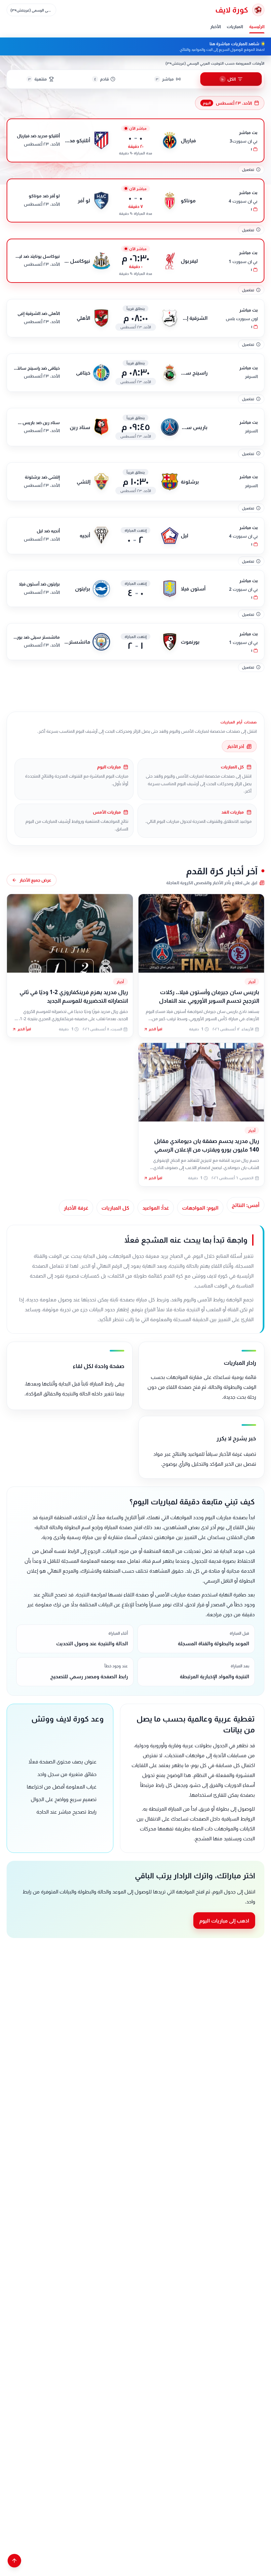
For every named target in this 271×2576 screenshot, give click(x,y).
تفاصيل (248, 169)
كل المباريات (115, 1208)
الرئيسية (257, 26)
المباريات (235, 26)
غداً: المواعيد (156, 1208)
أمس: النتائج (246, 1205)
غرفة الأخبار (76, 1208)
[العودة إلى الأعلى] (14, 2561)
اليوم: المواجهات (200, 1208)
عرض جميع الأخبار (35, 880)
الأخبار (215, 26)
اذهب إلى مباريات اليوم (224, 1921)
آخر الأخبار (235, 746)
